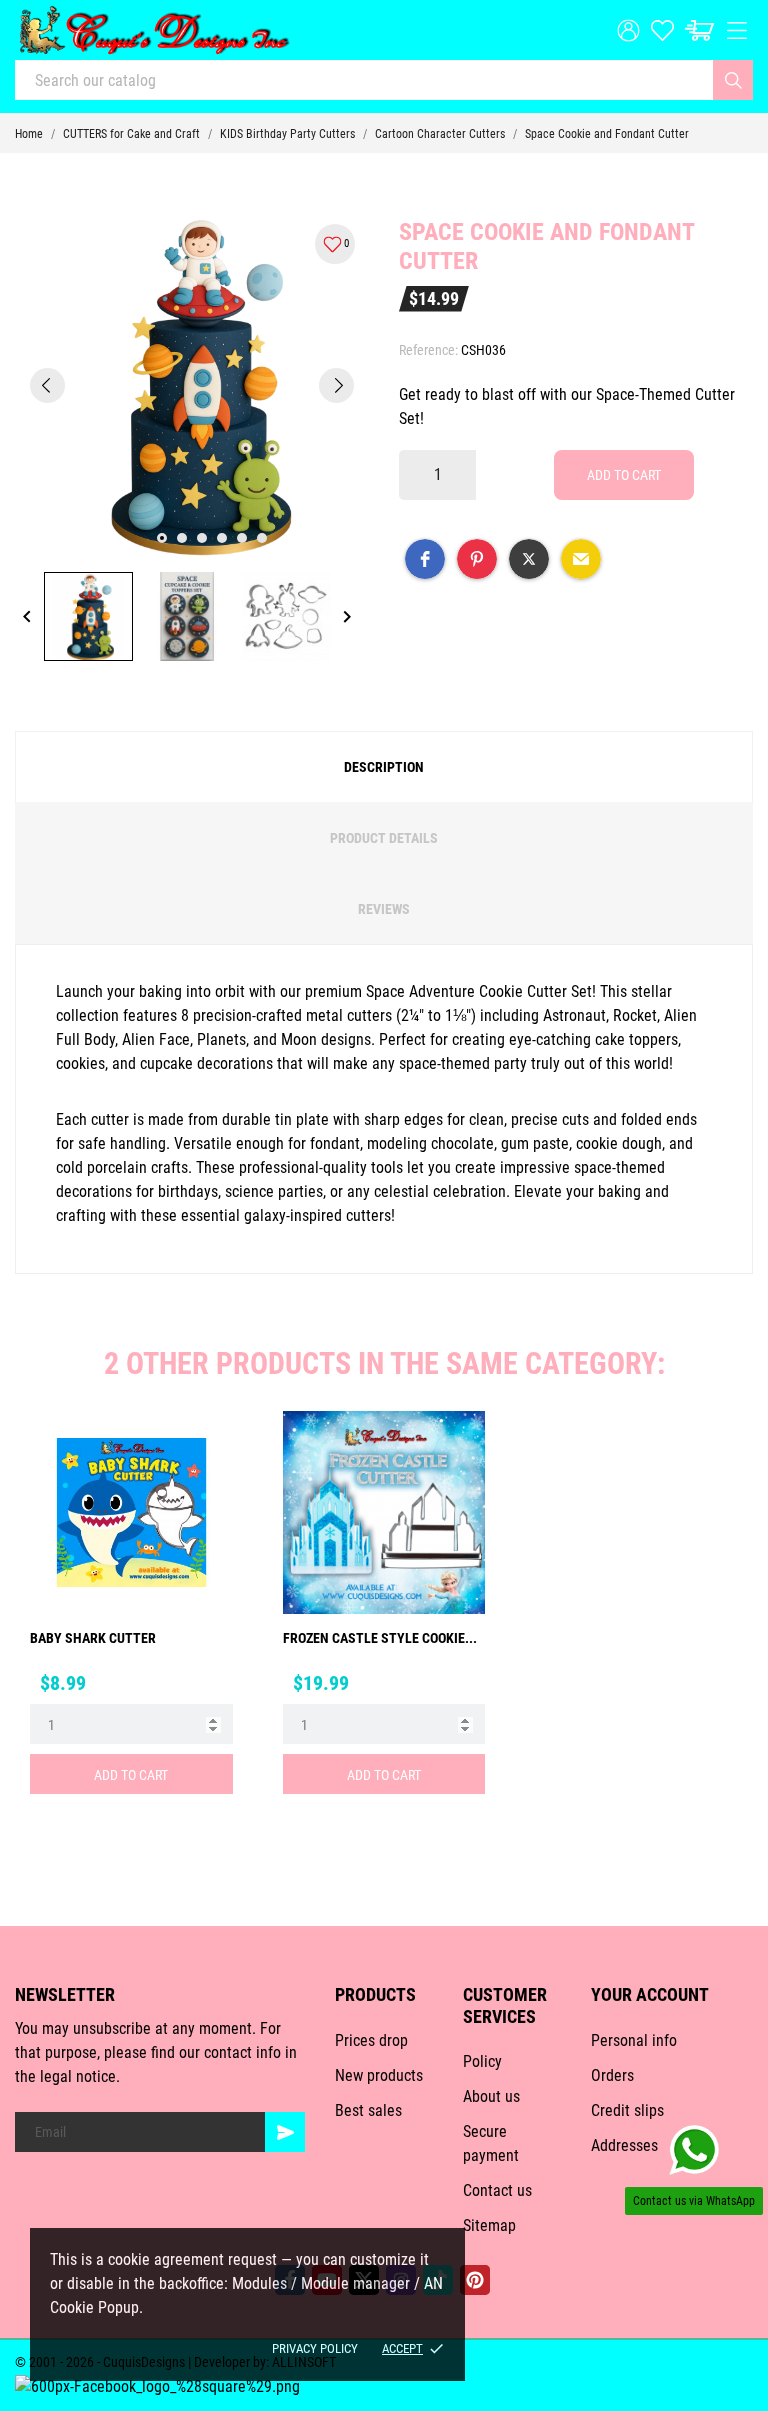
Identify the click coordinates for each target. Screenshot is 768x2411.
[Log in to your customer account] (628, 30)
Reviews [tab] (384, 909)
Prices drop (371, 2040)
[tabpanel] (192, 385)
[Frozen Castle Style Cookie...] (456, 1486)
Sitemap (489, 2225)
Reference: (428, 350)
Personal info (634, 2040)
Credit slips (627, 2110)
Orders (612, 2075)
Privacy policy (315, 2348)
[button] (425, 559)
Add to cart (624, 475)
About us (491, 2096)
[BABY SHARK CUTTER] (204, 1486)
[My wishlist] (662, 30)
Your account (650, 1994)
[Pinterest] (475, 2280)
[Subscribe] (285, 2132)
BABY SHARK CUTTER (93, 1638)
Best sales (368, 2110)
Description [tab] (384, 767)
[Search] (733, 80)
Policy (482, 2061)
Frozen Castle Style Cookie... (380, 1638)
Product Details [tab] (384, 838)
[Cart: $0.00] (699, 30)
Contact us (497, 2190)
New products (379, 2075)
